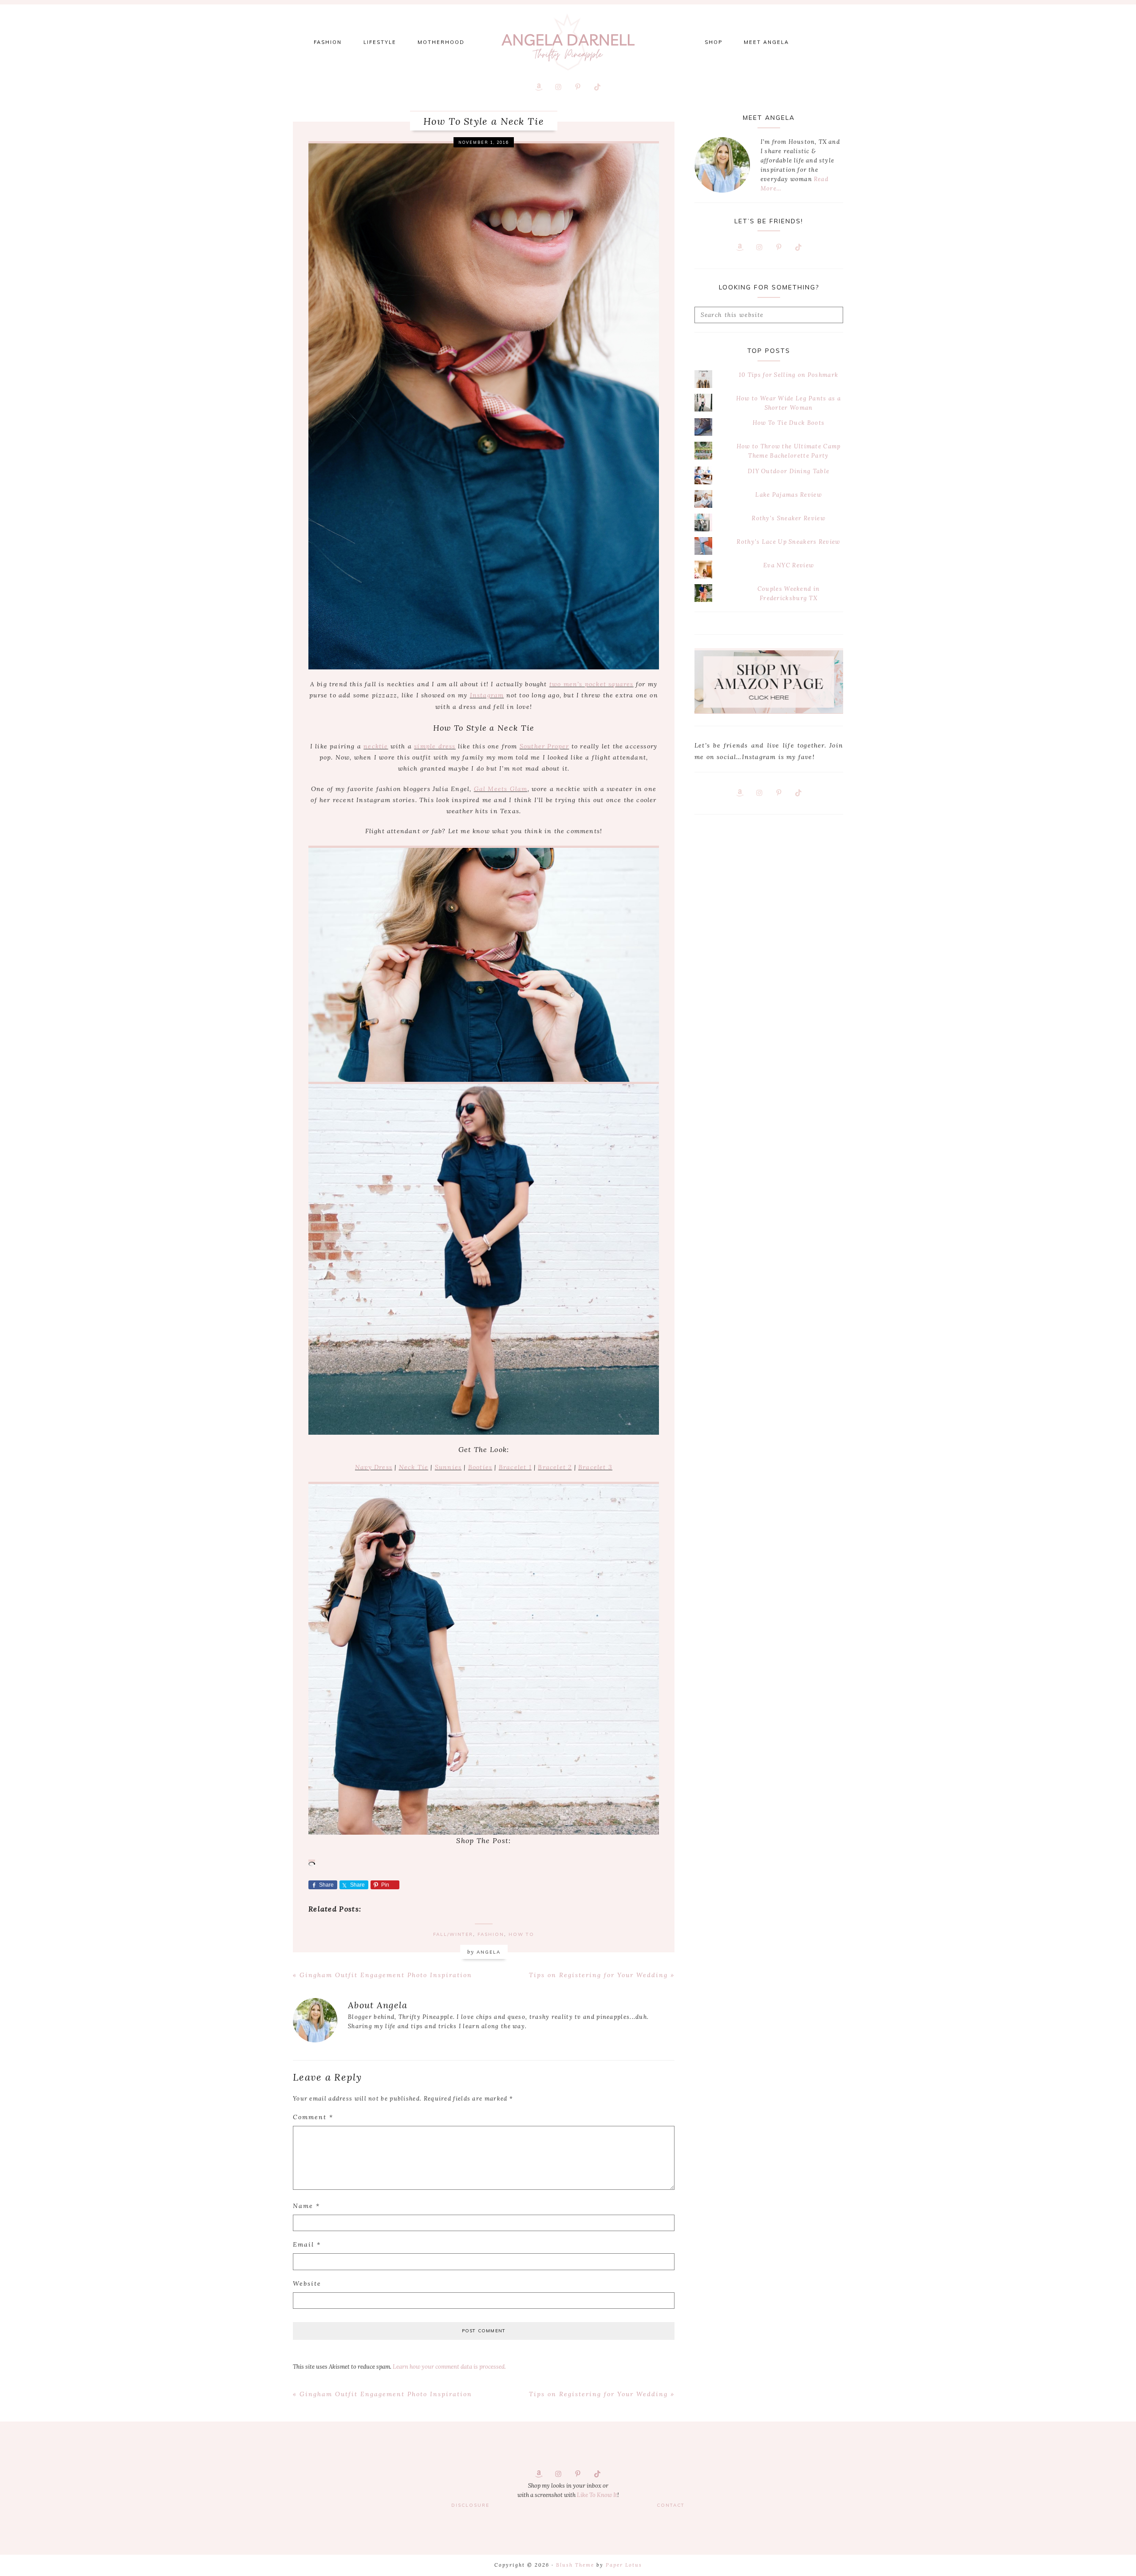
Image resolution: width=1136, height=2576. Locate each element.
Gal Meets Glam (501, 789)
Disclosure (470, 2505)
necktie (376, 746)
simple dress (435, 746)
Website (307, 2283)
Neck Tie (414, 1467)
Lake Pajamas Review (789, 495)
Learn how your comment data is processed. (449, 2367)
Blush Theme (575, 2565)
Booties (480, 1467)
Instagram (487, 695)
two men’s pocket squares (592, 684)
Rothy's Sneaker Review (789, 518)
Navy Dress (374, 1467)
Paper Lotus (624, 2565)
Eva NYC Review (789, 565)
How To (521, 1934)
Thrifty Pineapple (568, 42)
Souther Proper (544, 746)
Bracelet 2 (555, 1467)
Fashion (491, 1934)
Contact (671, 2505)
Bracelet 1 (515, 1467)
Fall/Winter (453, 1934)
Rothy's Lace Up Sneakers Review (788, 542)
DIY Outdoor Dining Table (789, 471)
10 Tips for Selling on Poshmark (789, 375)
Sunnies (448, 1467)
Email (307, 2244)
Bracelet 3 (595, 1467)
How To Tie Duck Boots (789, 423)
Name (306, 2206)
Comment (313, 2117)
